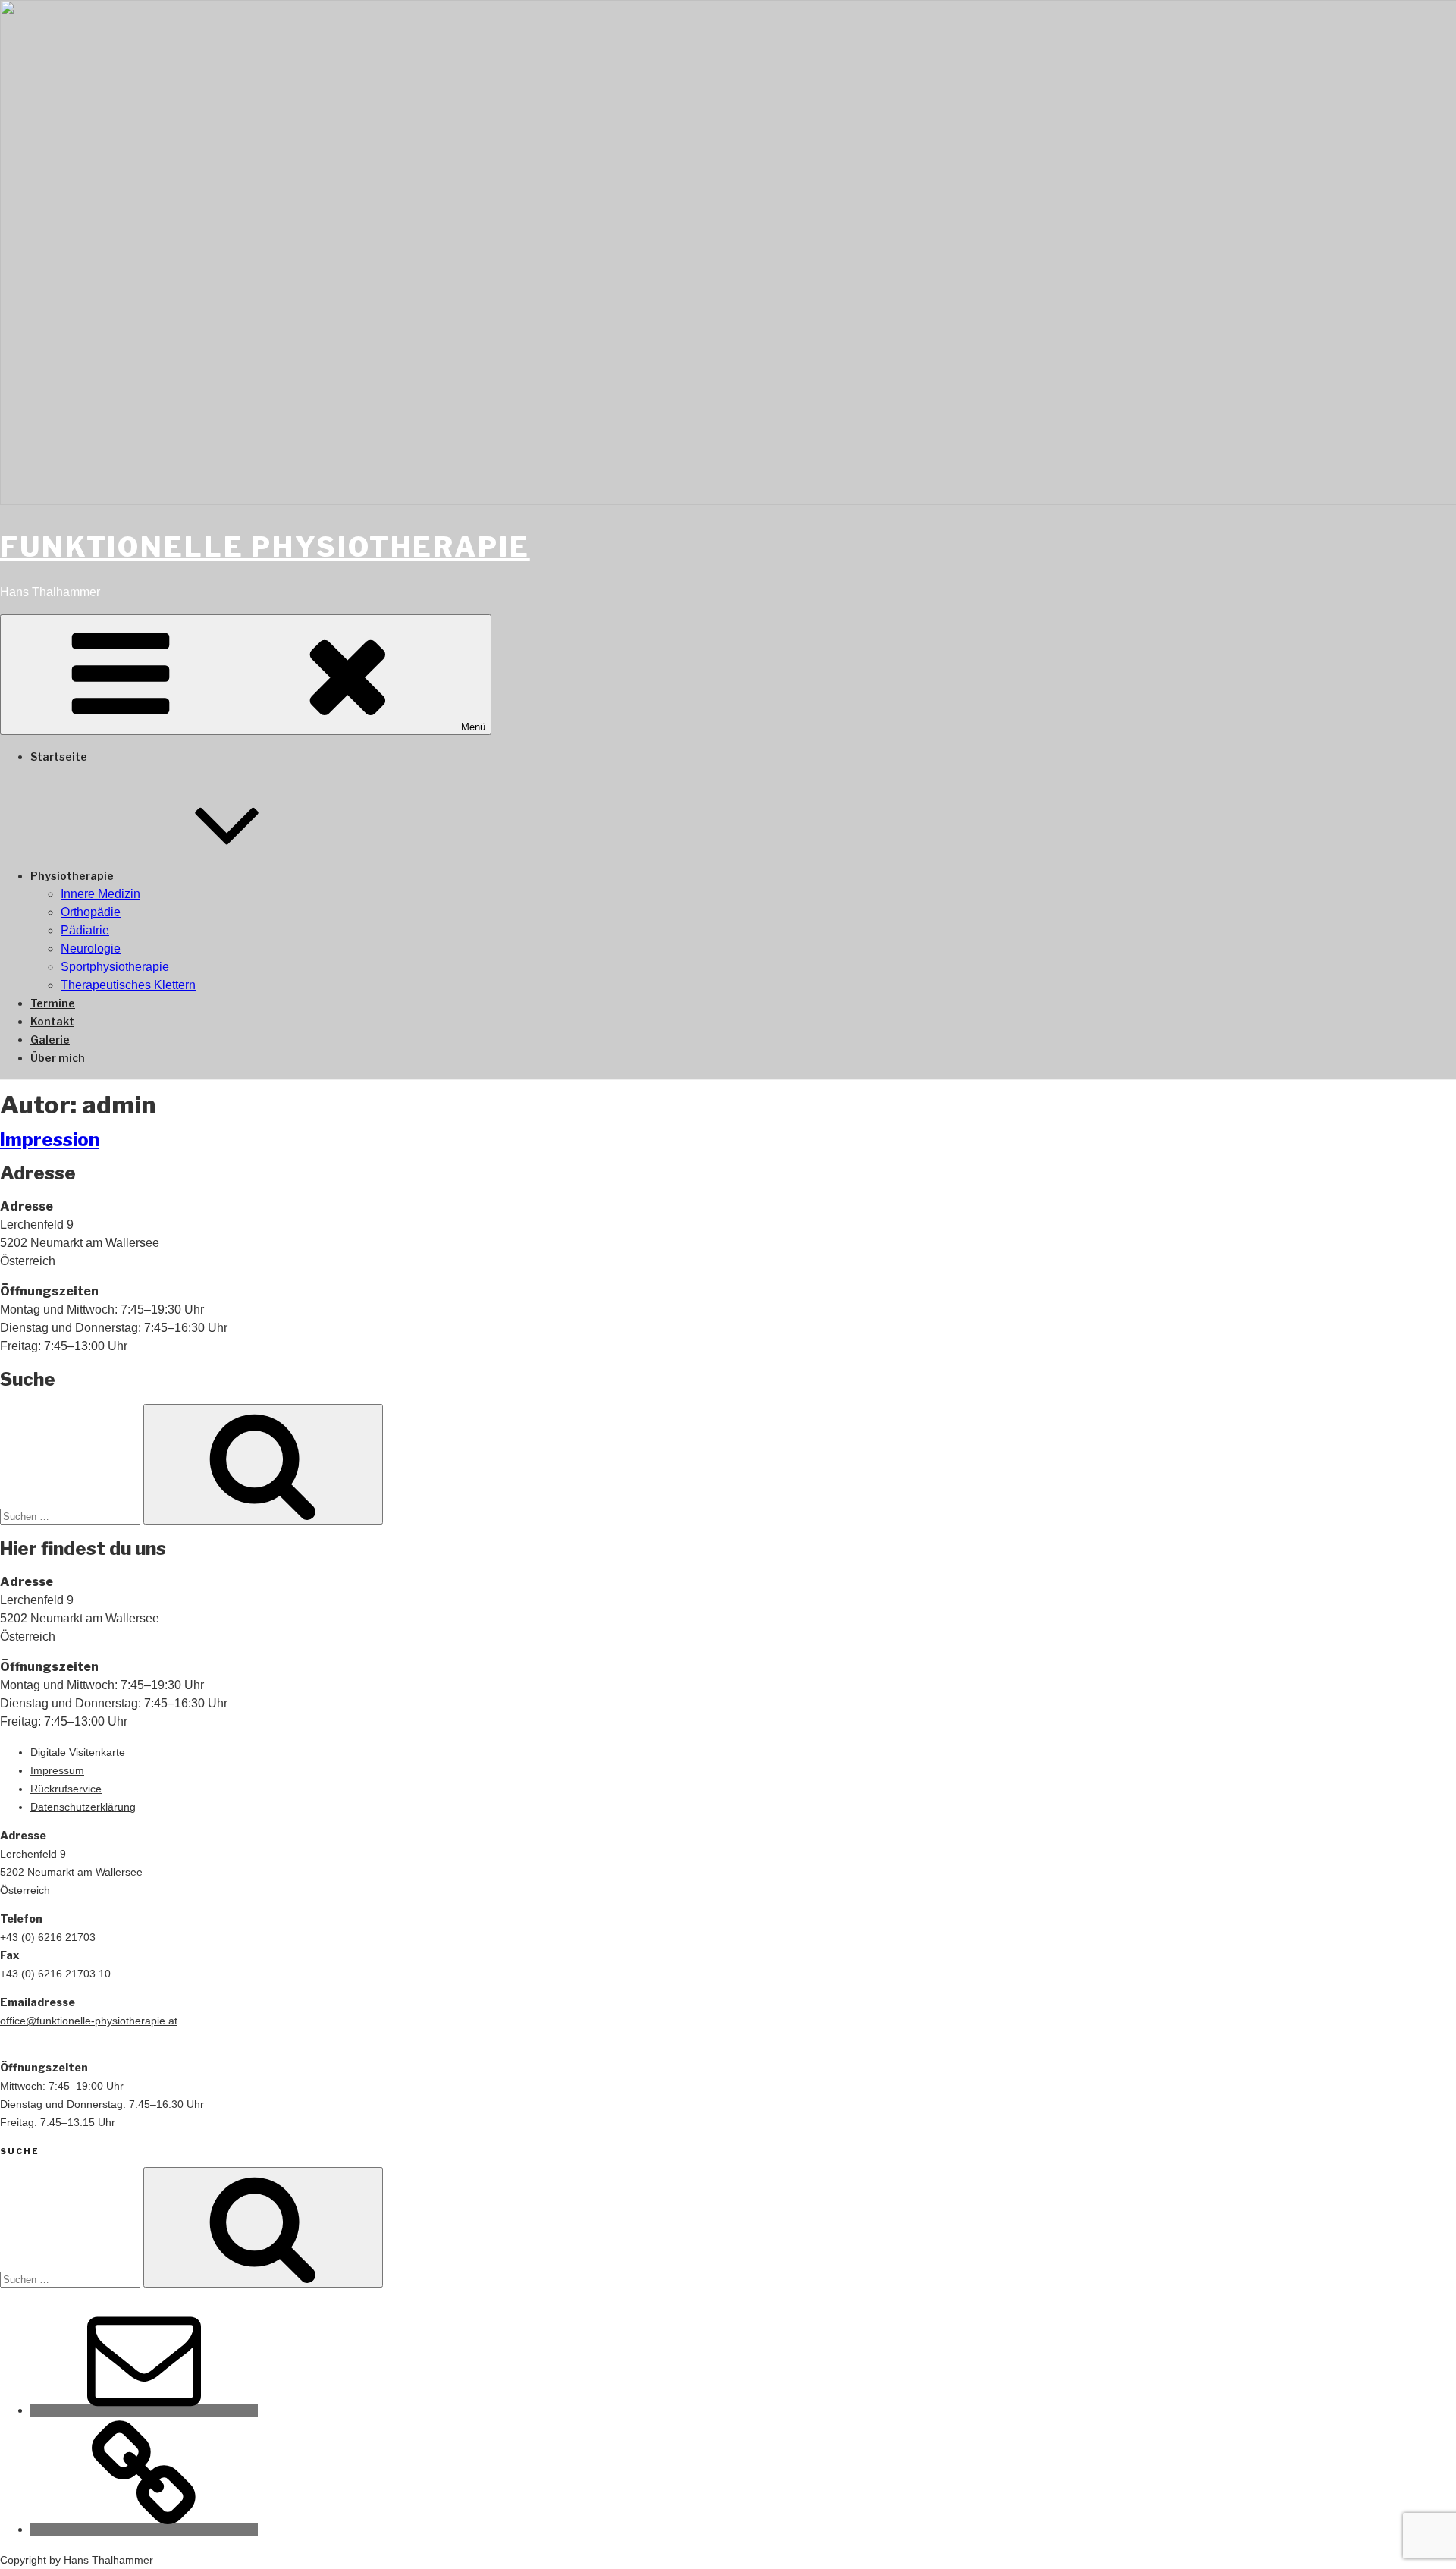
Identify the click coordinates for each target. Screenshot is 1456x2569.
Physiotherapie (72, 876)
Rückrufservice (66, 1789)
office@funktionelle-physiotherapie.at (89, 2021)
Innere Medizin (100, 894)
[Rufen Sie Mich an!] (144, 2529)
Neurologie (91, 948)
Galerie (50, 1040)
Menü (473, 727)
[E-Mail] (144, 2410)
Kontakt (52, 1021)
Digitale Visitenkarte (78, 1752)
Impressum (57, 1770)
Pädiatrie (85, 930)
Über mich (58, 1058)
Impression (50, 1140)
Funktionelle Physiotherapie (265, 547)
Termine (53, 1003)
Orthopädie (91, 912)
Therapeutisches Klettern (128, 985)
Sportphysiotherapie (115, 967)
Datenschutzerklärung (83, 1807)
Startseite (59, 757)
